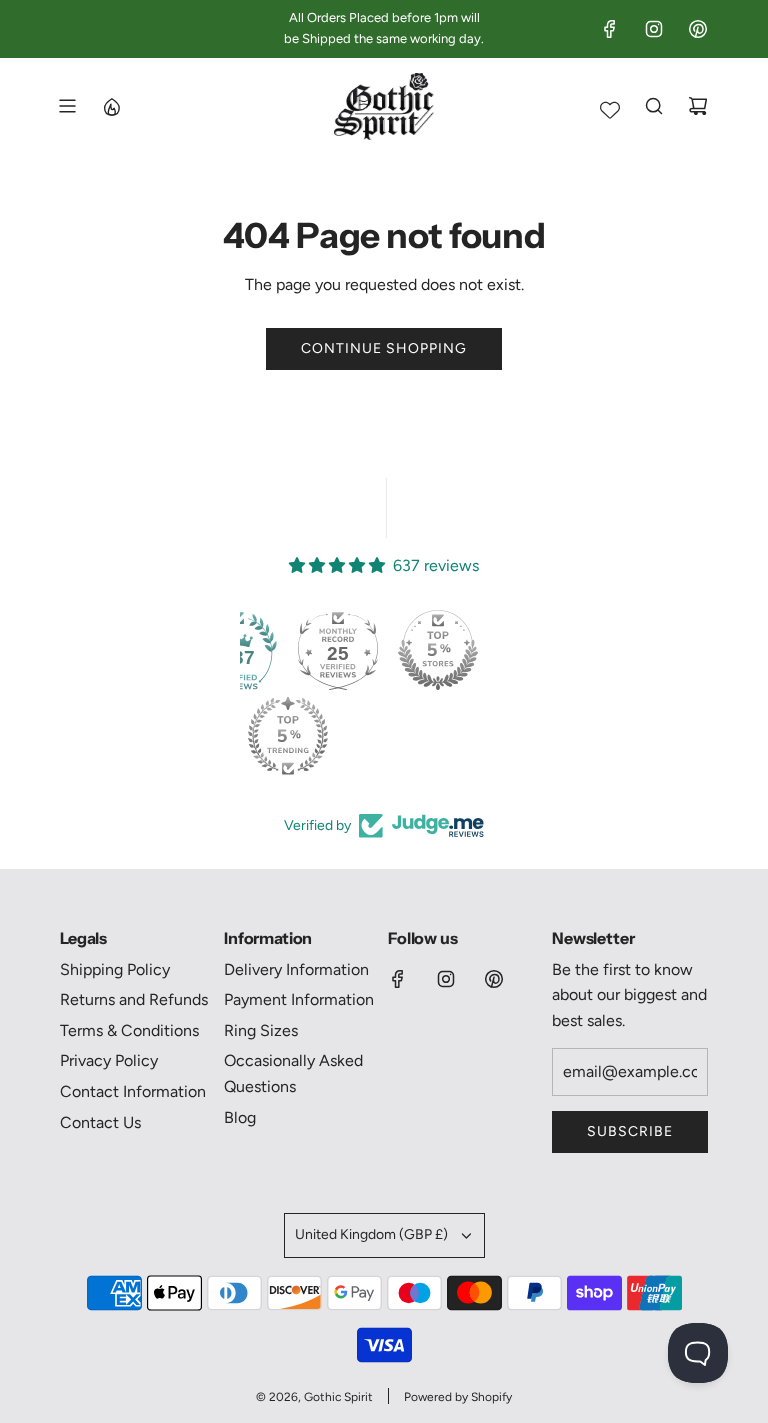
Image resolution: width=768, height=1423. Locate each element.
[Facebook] (610, 29)
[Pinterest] (698, 29)
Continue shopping (384, 348)
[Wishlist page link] (610, 110)
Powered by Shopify (458, 1397)
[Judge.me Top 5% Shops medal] (438, 650)
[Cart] (698, 106)
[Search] (654, 106)
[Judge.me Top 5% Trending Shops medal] (288, 736)
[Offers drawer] (111, 106)
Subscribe (630, 1131)
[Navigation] (67, 106)
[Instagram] (654, 29)
